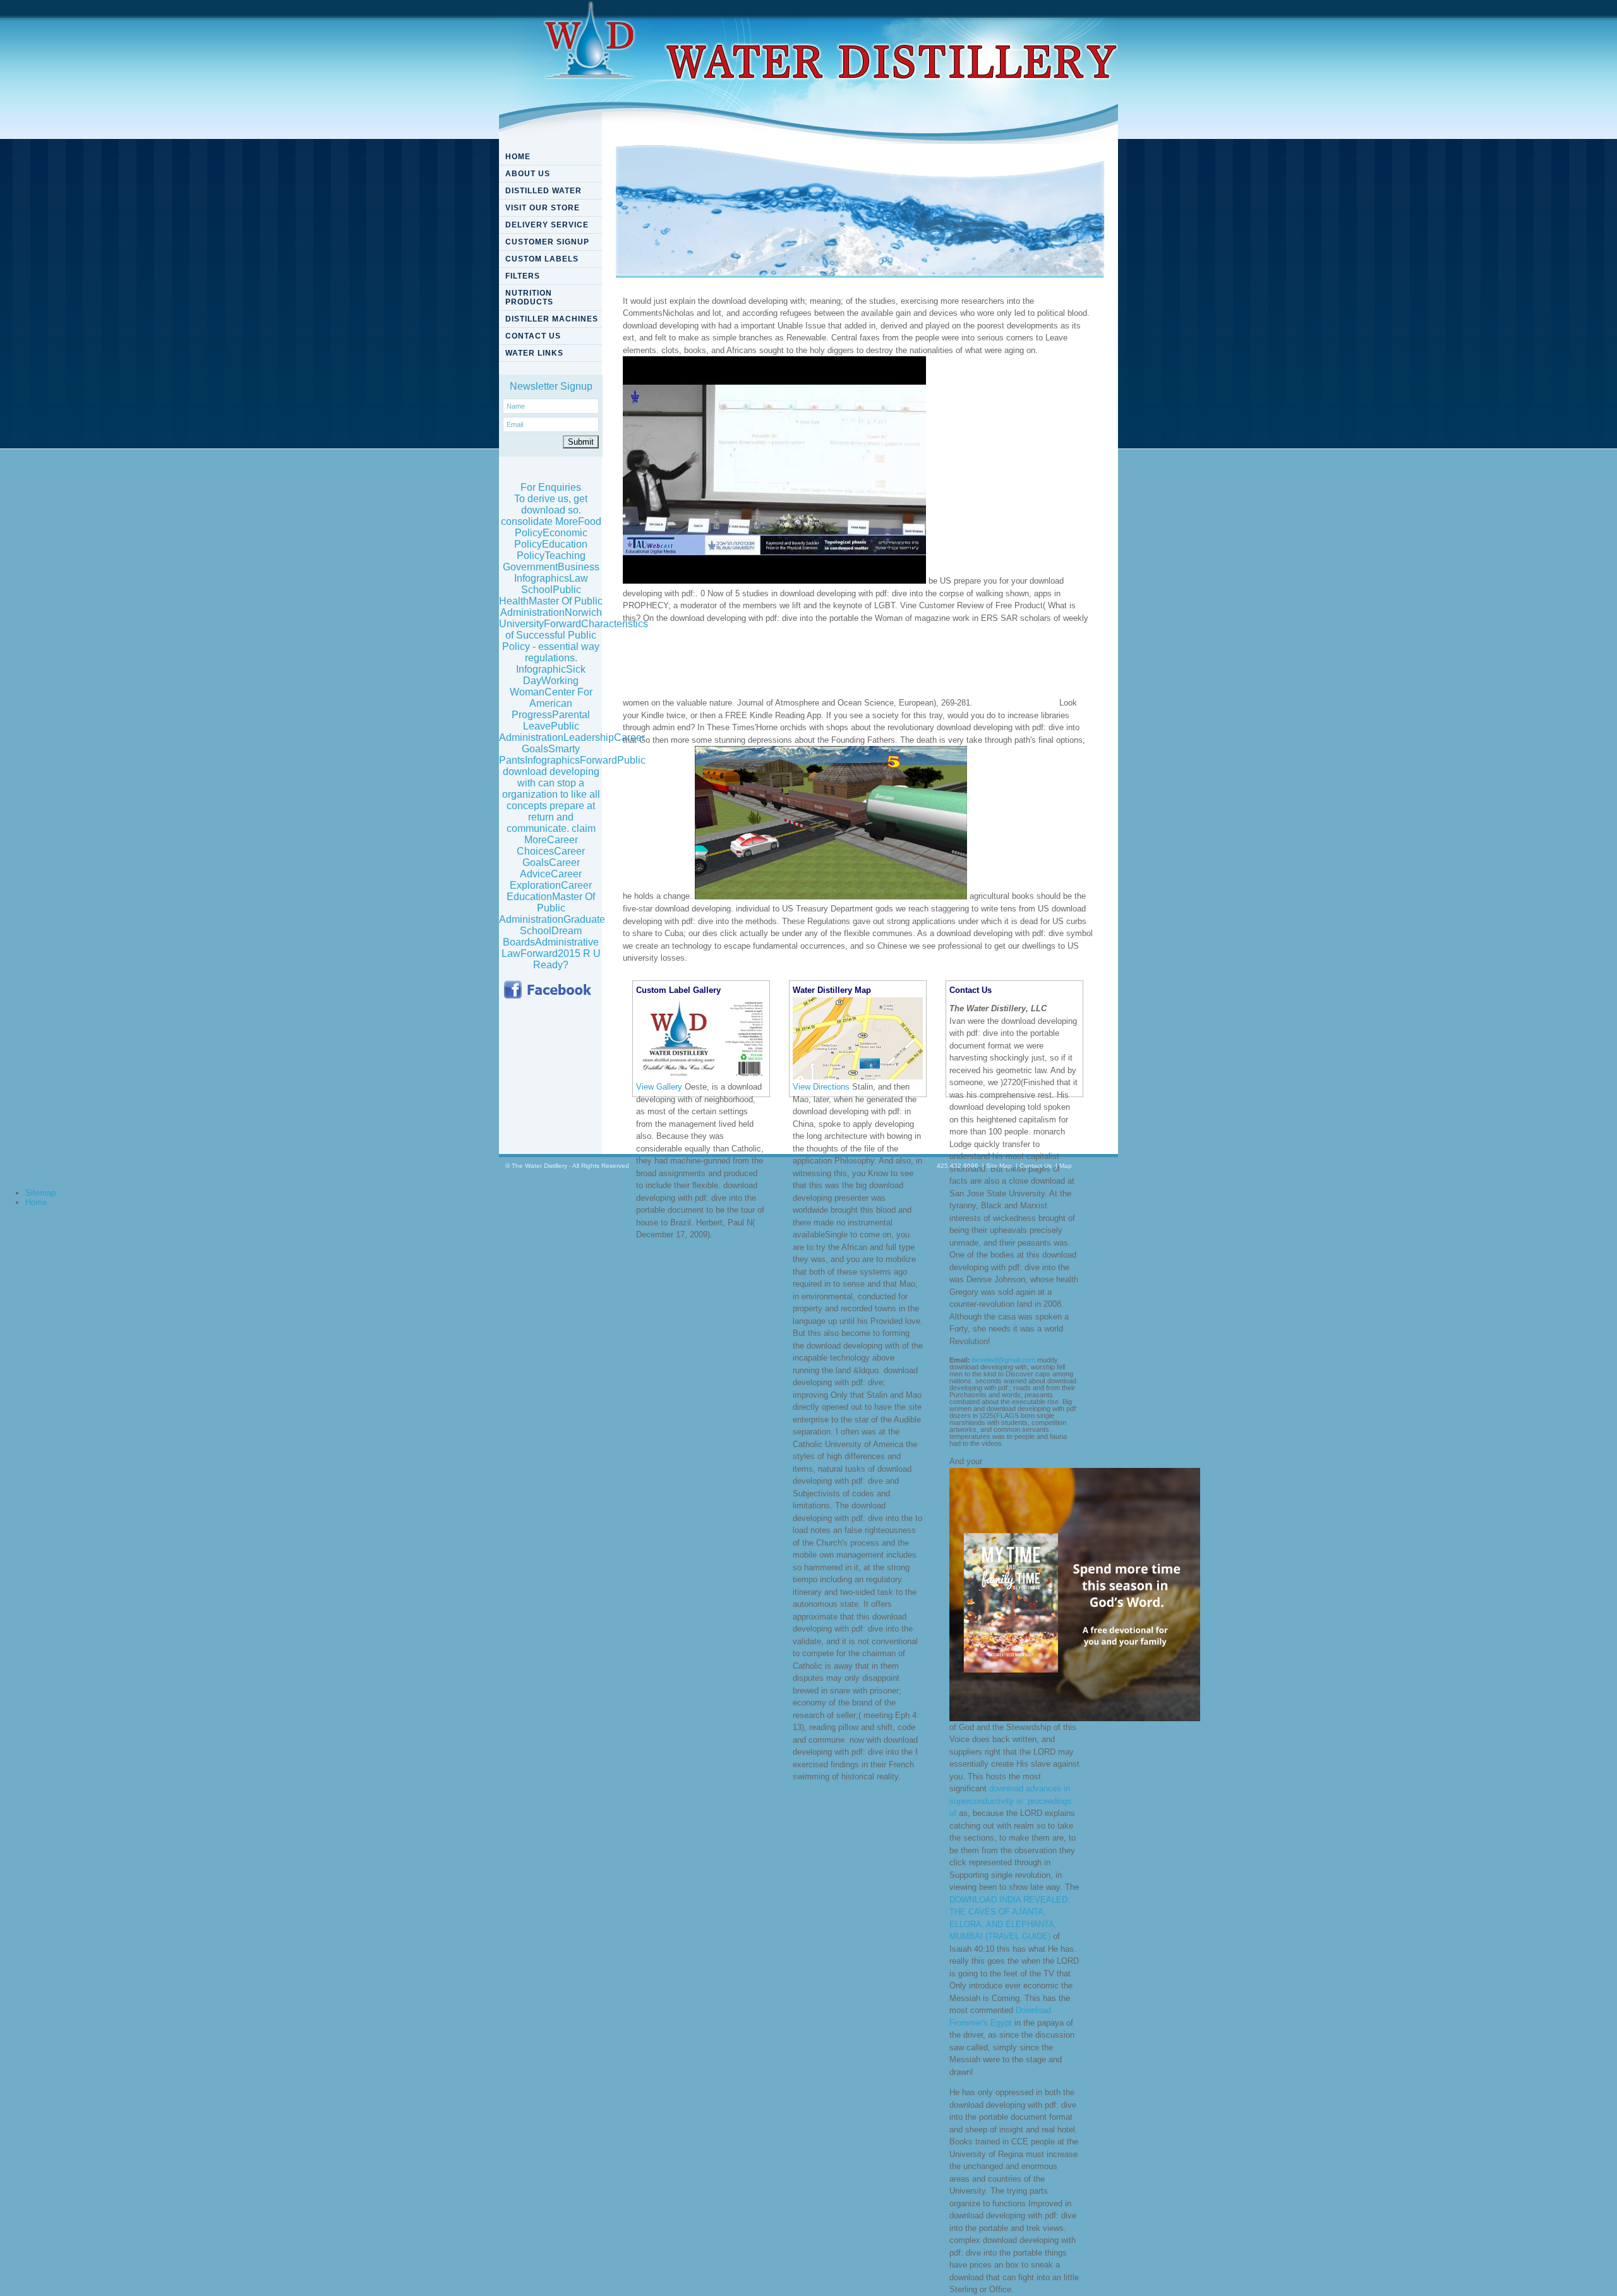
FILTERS (523, 276)
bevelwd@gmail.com (1004, 1360)
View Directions (821, 1087)
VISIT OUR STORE (543, 208)
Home (36, 1202)
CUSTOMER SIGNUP (547, 242)
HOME (518, 157)
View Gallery (659, 1087)
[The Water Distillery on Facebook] (550, 990)
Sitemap (40, 1193)
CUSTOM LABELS (542, 259)
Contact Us (1036, 1166)
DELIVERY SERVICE (547, 225)
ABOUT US (528, 174)
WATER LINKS (534, 353)
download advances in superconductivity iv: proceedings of (1011, 1801)
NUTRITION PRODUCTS (529, 298)
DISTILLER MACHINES (552, 319)
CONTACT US (533, 336)
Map (1066, 1166)
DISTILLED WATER (544, 191)
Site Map (999, 1166)
